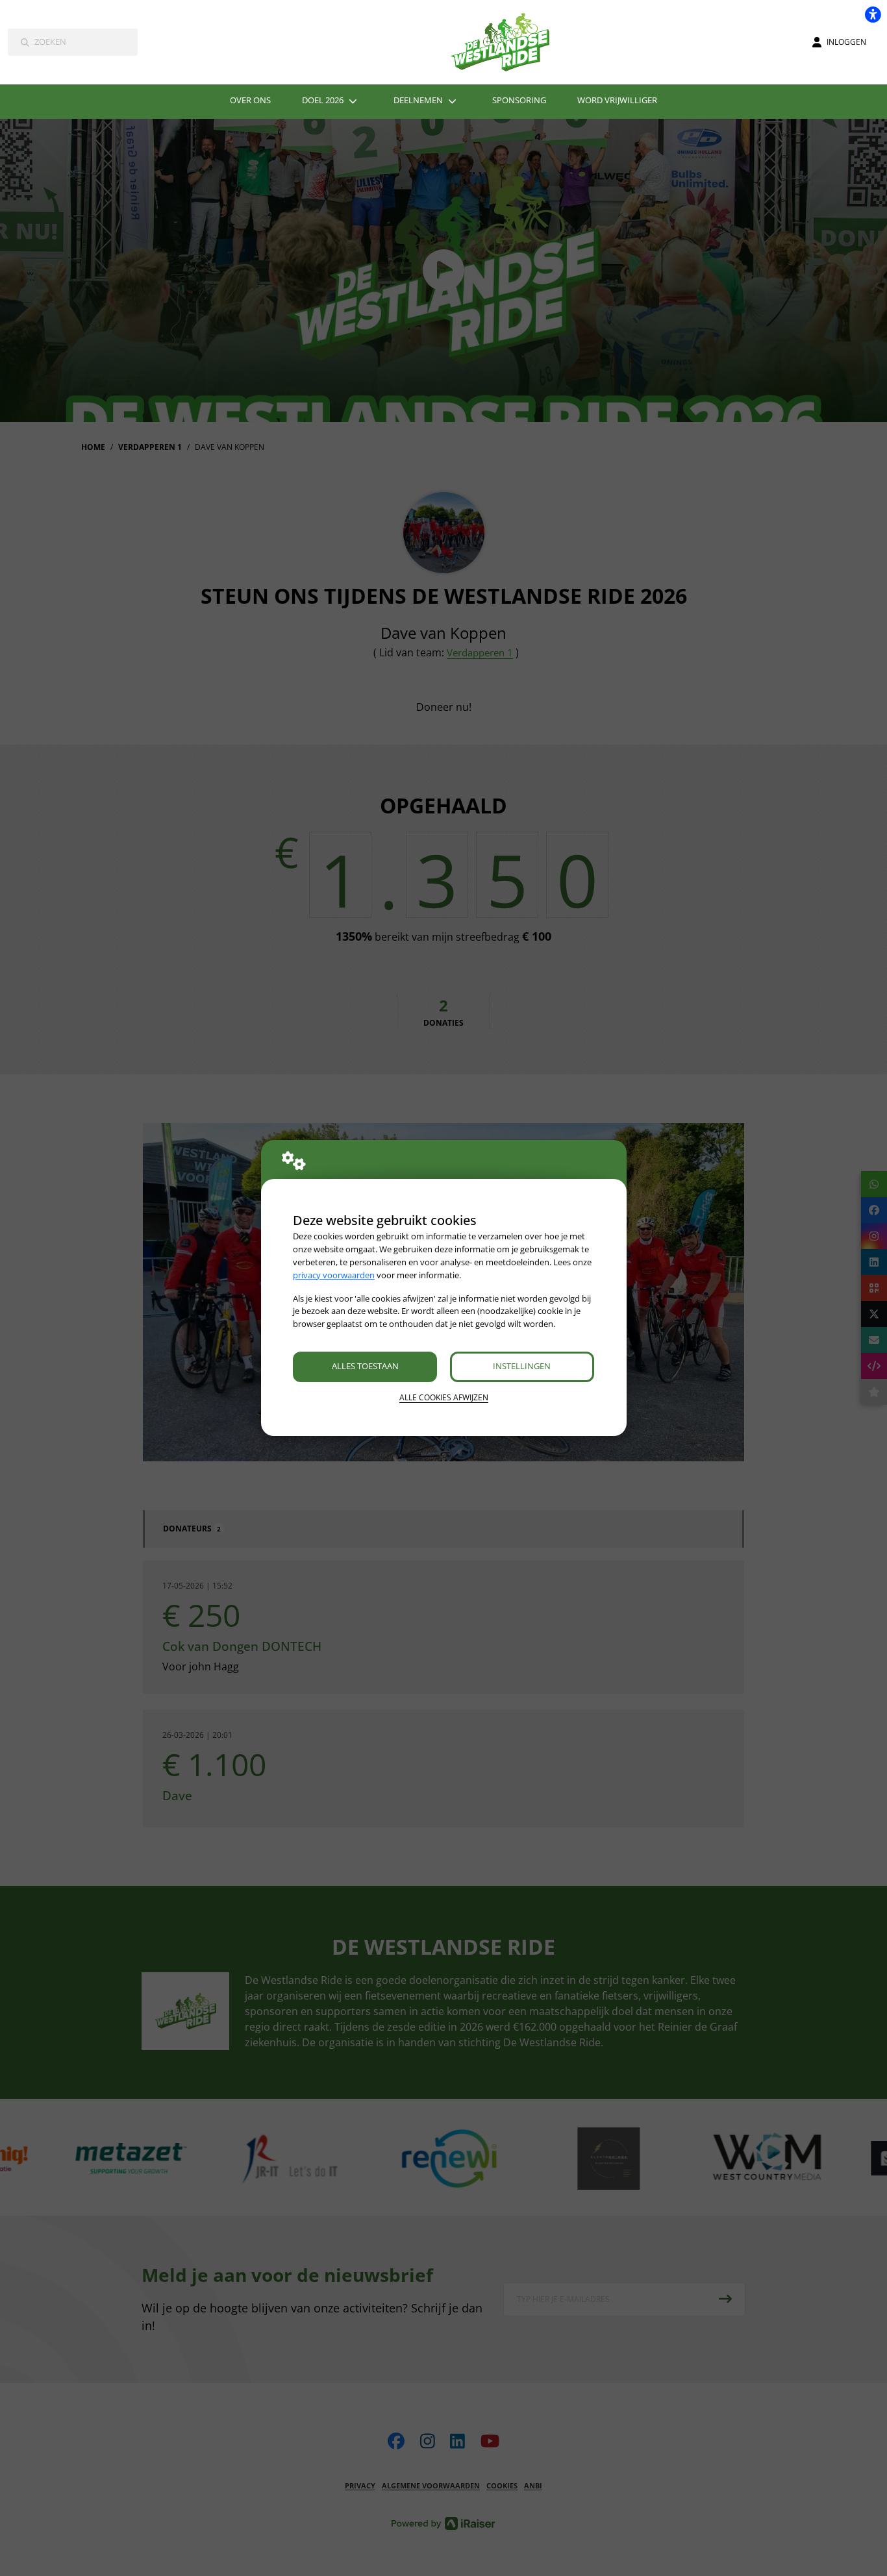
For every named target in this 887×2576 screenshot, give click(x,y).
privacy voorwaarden (334, 1275)
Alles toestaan (365, 1366)
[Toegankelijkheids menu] (873, 14)
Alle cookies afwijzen (444, 1397)
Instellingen (522, 1366)
